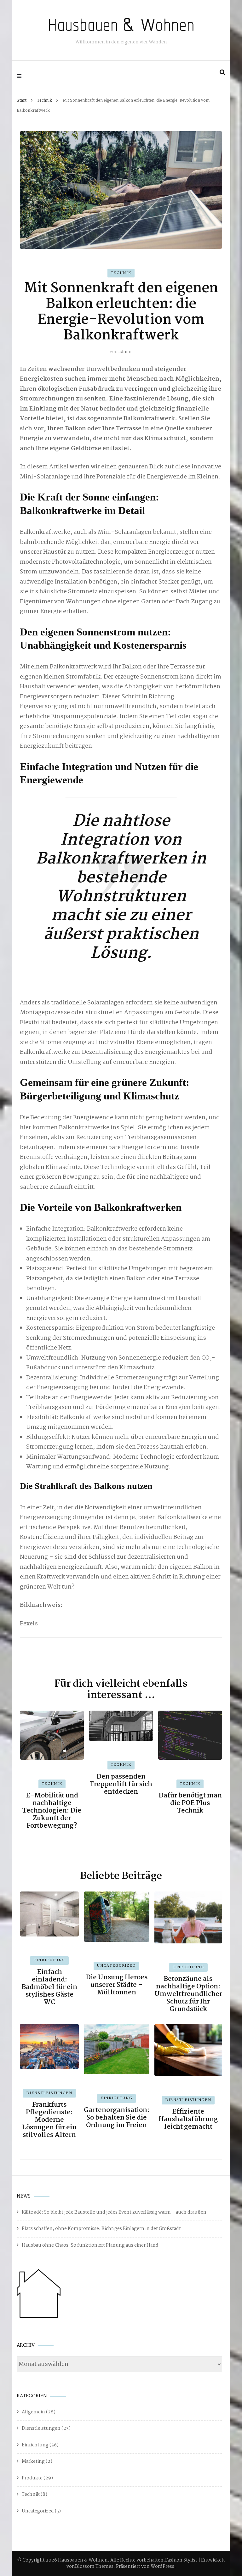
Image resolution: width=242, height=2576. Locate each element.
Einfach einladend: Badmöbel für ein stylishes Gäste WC (49, 1987)
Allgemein (33, 2412)
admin (125, 352)
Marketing (33, 2461)
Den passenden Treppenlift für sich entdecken (121, 1784)
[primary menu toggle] (21, 76)
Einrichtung (49, 1960)
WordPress (162, 2567)
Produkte (32, 2478)
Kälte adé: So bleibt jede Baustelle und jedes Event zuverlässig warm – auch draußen (114, 2212)
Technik (121, 273)
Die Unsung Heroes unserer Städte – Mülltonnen (117, 1985)
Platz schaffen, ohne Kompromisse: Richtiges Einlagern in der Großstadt (101, 2229)
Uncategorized (116, 1966)
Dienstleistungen (49, 2093)
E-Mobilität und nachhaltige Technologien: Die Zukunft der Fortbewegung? (52, 1811)
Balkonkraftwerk (73, 667)
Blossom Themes (94, 2567)
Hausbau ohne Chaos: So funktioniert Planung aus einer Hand (90, 2245)
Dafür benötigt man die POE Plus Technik (190, 1803)
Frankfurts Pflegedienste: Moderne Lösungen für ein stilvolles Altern (49, 2120)
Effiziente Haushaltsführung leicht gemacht (188, 2119)
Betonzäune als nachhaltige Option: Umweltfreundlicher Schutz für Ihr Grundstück (188, 1994)
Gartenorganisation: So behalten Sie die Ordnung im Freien (117, 2118)
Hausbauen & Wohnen (121, 25)
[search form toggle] (222, 73)
